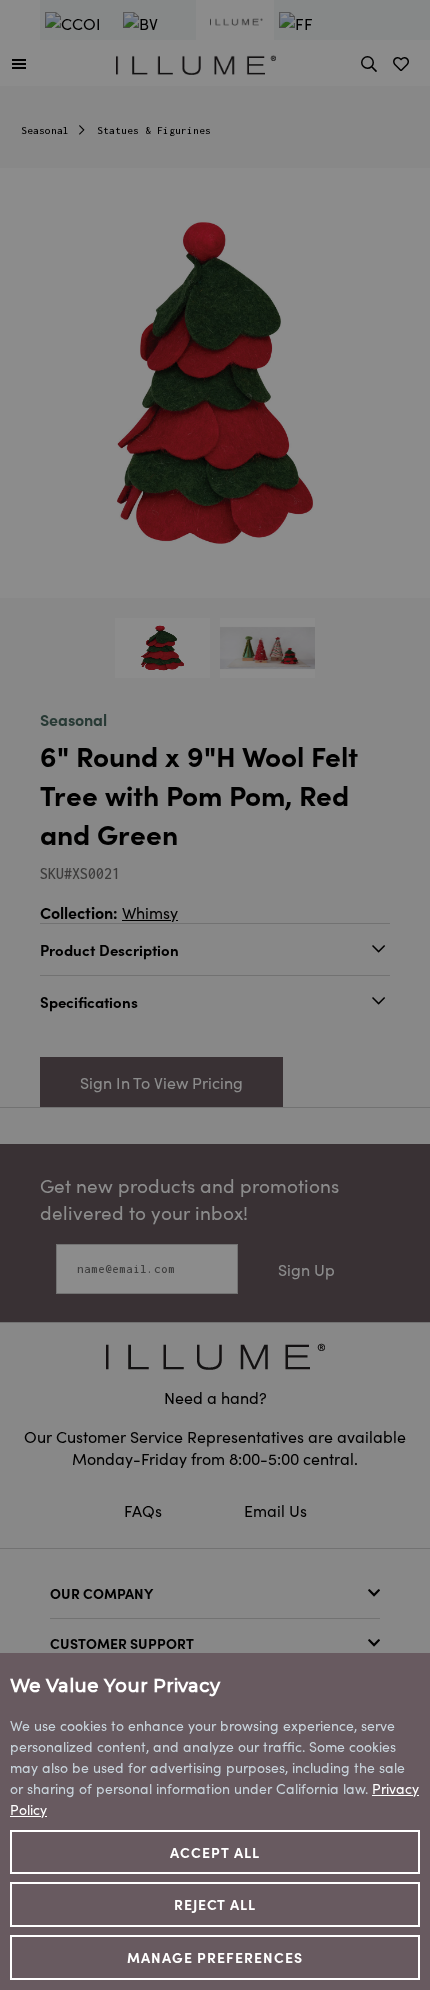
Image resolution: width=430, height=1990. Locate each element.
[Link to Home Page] (196, 62)
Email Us (275, 1510)
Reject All (215, 1904)
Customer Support (122, 1643)
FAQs (145, 1510)
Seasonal (45, 130)
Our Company (101, 1593)
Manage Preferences (215, 1957)
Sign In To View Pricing (161, 1082)
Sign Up (306, 1269)
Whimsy (150, 912)
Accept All (215, 1852)
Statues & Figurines (154, 130)
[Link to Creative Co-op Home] (215, 1356)
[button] (19, 63)
